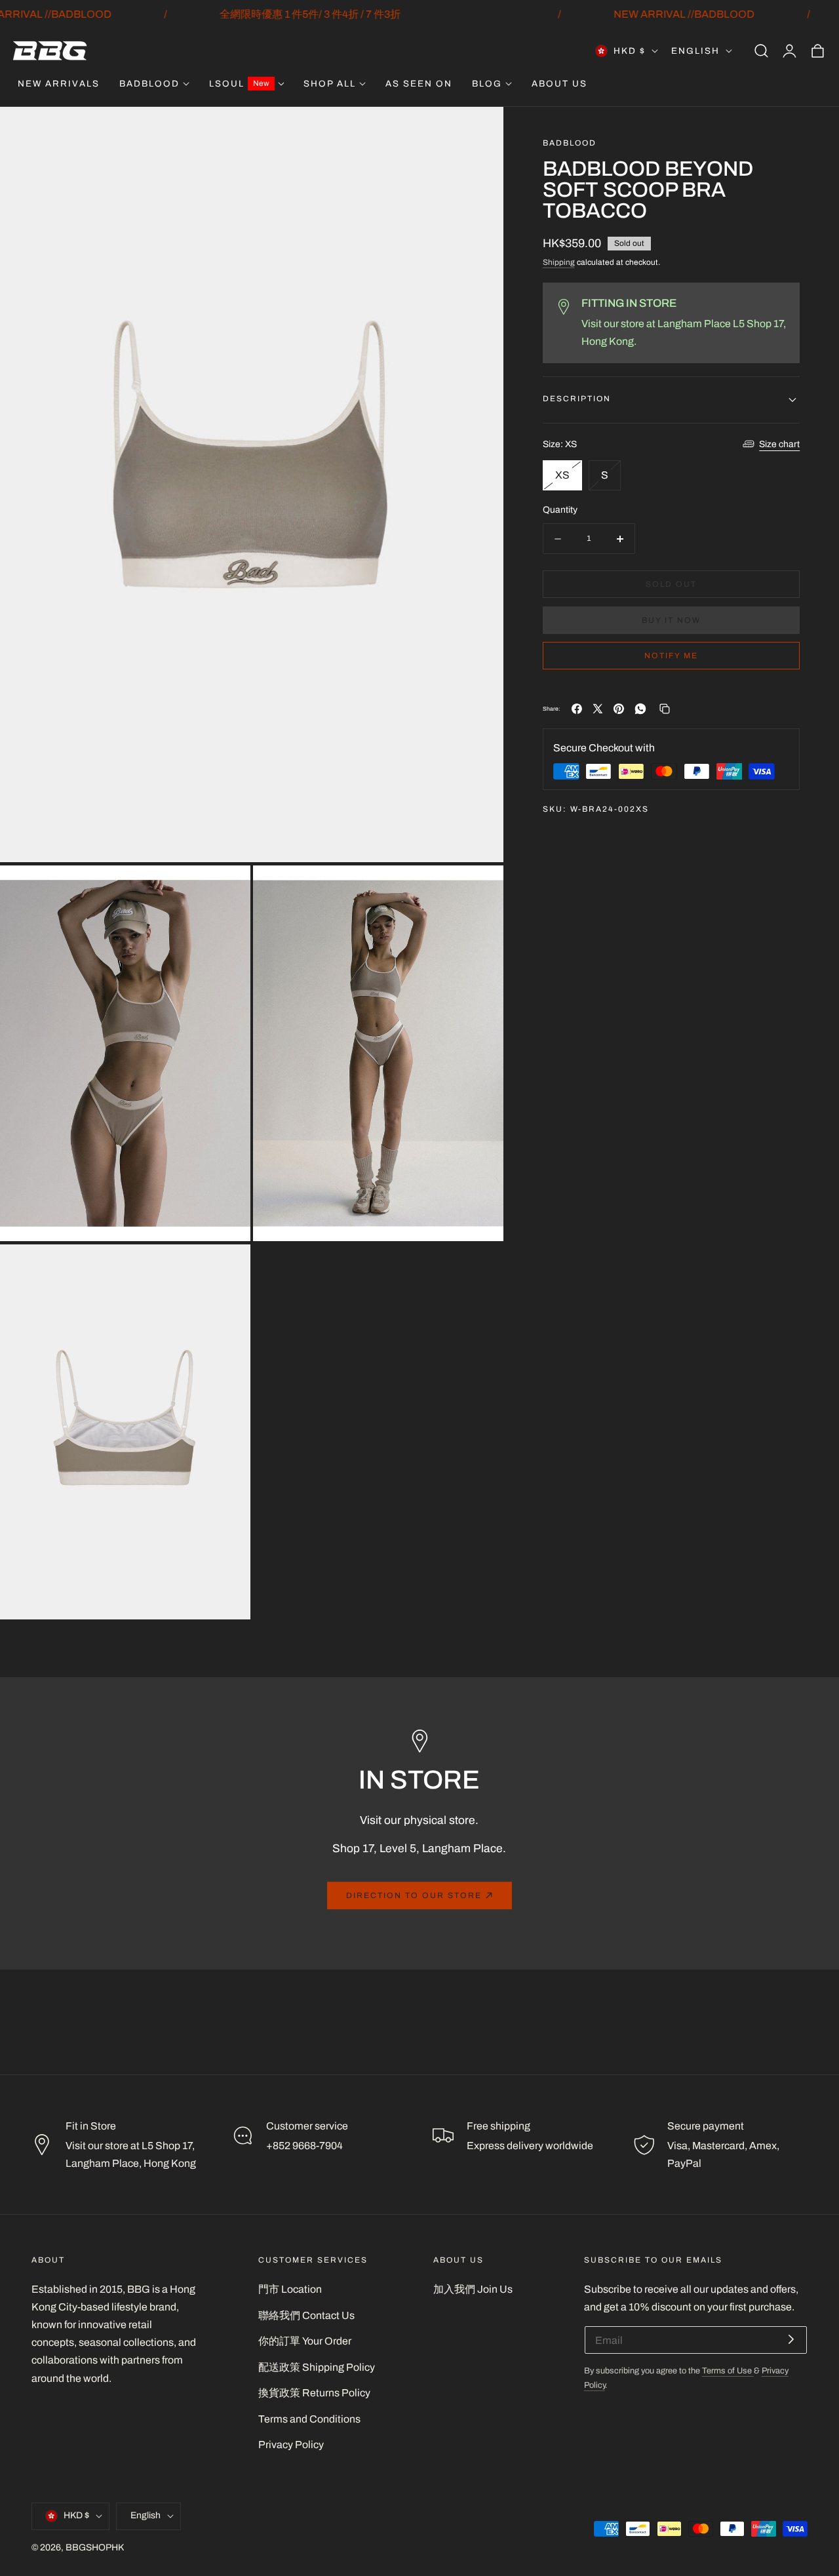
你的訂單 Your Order (305, 2341)
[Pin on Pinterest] (619, 709)
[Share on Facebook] (577, 709)
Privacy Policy (291, 2445)
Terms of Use (728, 2371)
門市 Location (290, 2289)
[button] (761, 51)
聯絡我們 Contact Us (306, 2315)
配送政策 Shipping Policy (317, 2367)
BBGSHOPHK (95, 2547)
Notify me (671, 656)
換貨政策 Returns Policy (314, 2393)
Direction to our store (414, 1895)
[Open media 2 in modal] (226, 890)
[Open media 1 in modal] (479, 131)
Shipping (559, 263)
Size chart (779, 444)
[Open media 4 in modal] (226, 1269)
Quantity (560, 509)
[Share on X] (598, 709)
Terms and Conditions (309, 2419)
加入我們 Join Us (473, 2289)
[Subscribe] (791, 2339)
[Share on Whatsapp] (640, 709)
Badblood (570, 143)
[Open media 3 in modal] (479, 890)
